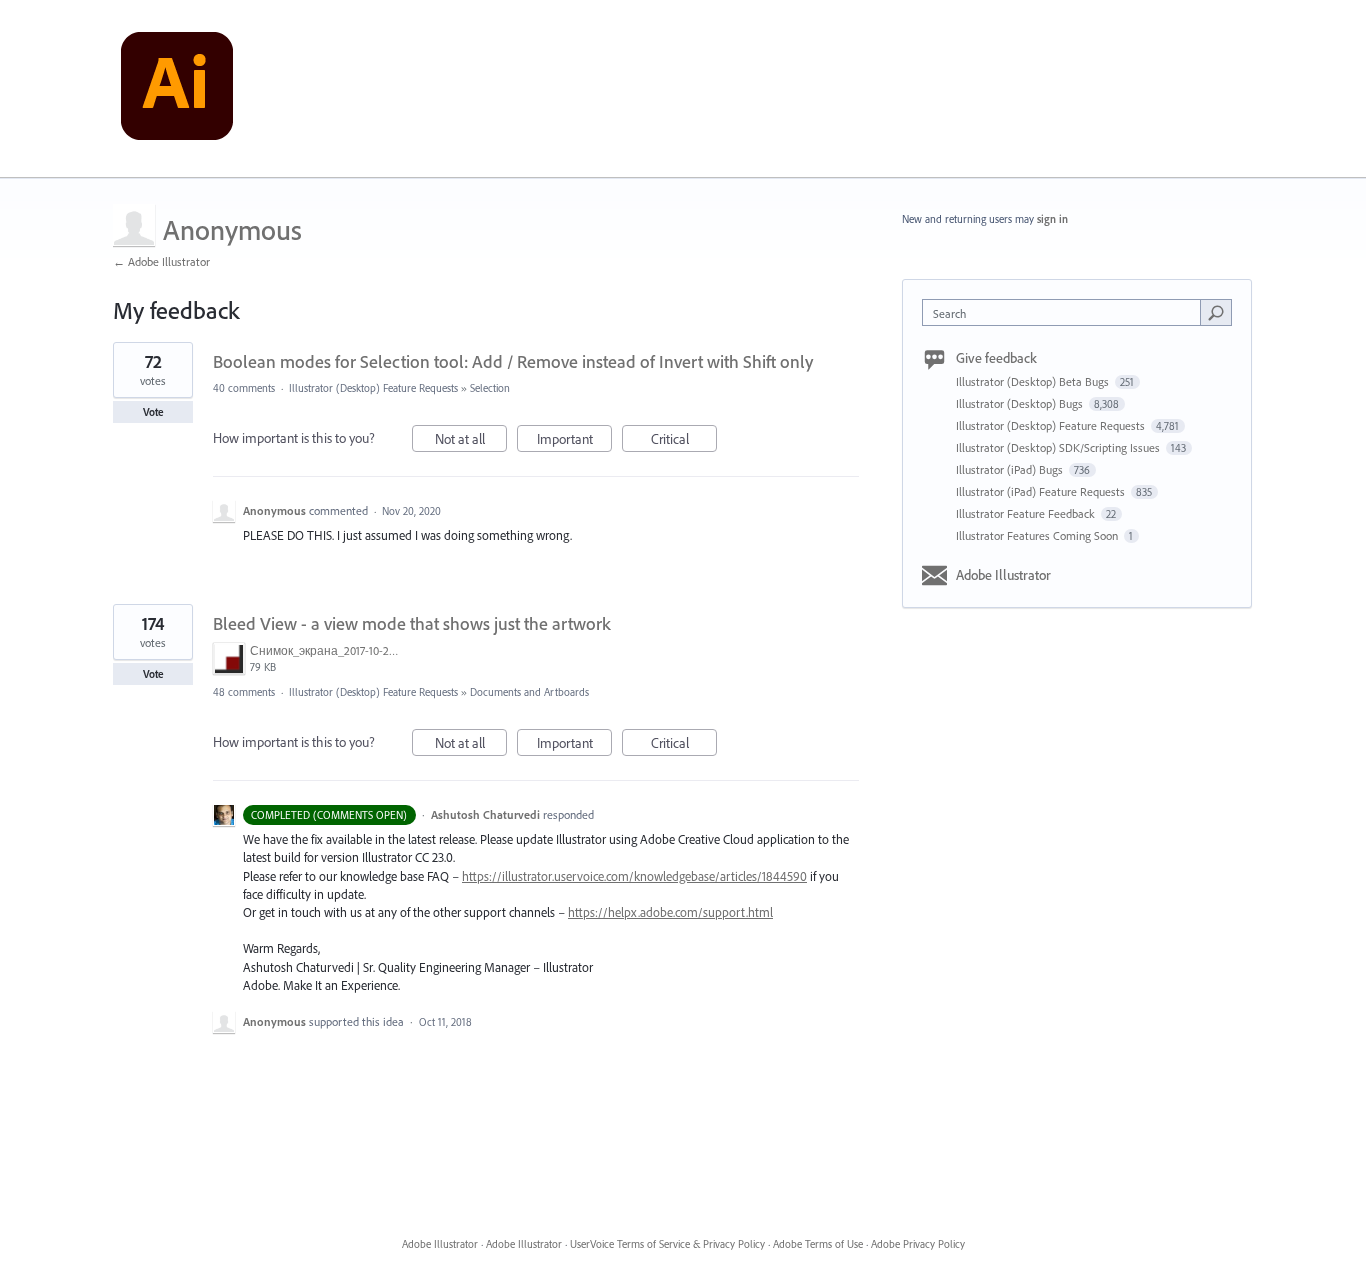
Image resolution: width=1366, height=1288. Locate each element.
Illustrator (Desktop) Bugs (1021, 403)
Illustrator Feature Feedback (1027, 513)
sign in (1052, 219)
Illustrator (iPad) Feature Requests (1042, 491)
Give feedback (996, 358)
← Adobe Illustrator (161, 261)
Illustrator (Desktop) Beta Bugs (1034, 381)
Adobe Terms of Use (818, 1244)
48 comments (244, 692)
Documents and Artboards (529, 692)
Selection (490, 388)
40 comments (244, 388)
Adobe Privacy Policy (918, 1244)
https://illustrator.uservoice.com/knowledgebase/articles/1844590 (634, 876)
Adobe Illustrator (1003, 575)
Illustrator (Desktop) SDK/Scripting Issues (1059, 447)
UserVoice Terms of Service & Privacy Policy (667, 1244)
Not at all (471, 441)
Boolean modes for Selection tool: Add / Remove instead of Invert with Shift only (513, 361)
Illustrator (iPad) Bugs (1011, 469)
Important (574, 441)
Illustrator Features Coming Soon (1038, 535)
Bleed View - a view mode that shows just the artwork (412, 623)
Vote (153, 412)
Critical (684, 441)
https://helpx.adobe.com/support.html (670, 912)
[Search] (1216, 312)
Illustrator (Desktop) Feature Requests (373, 388)
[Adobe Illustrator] (177, 89)
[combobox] (1066, 312)
